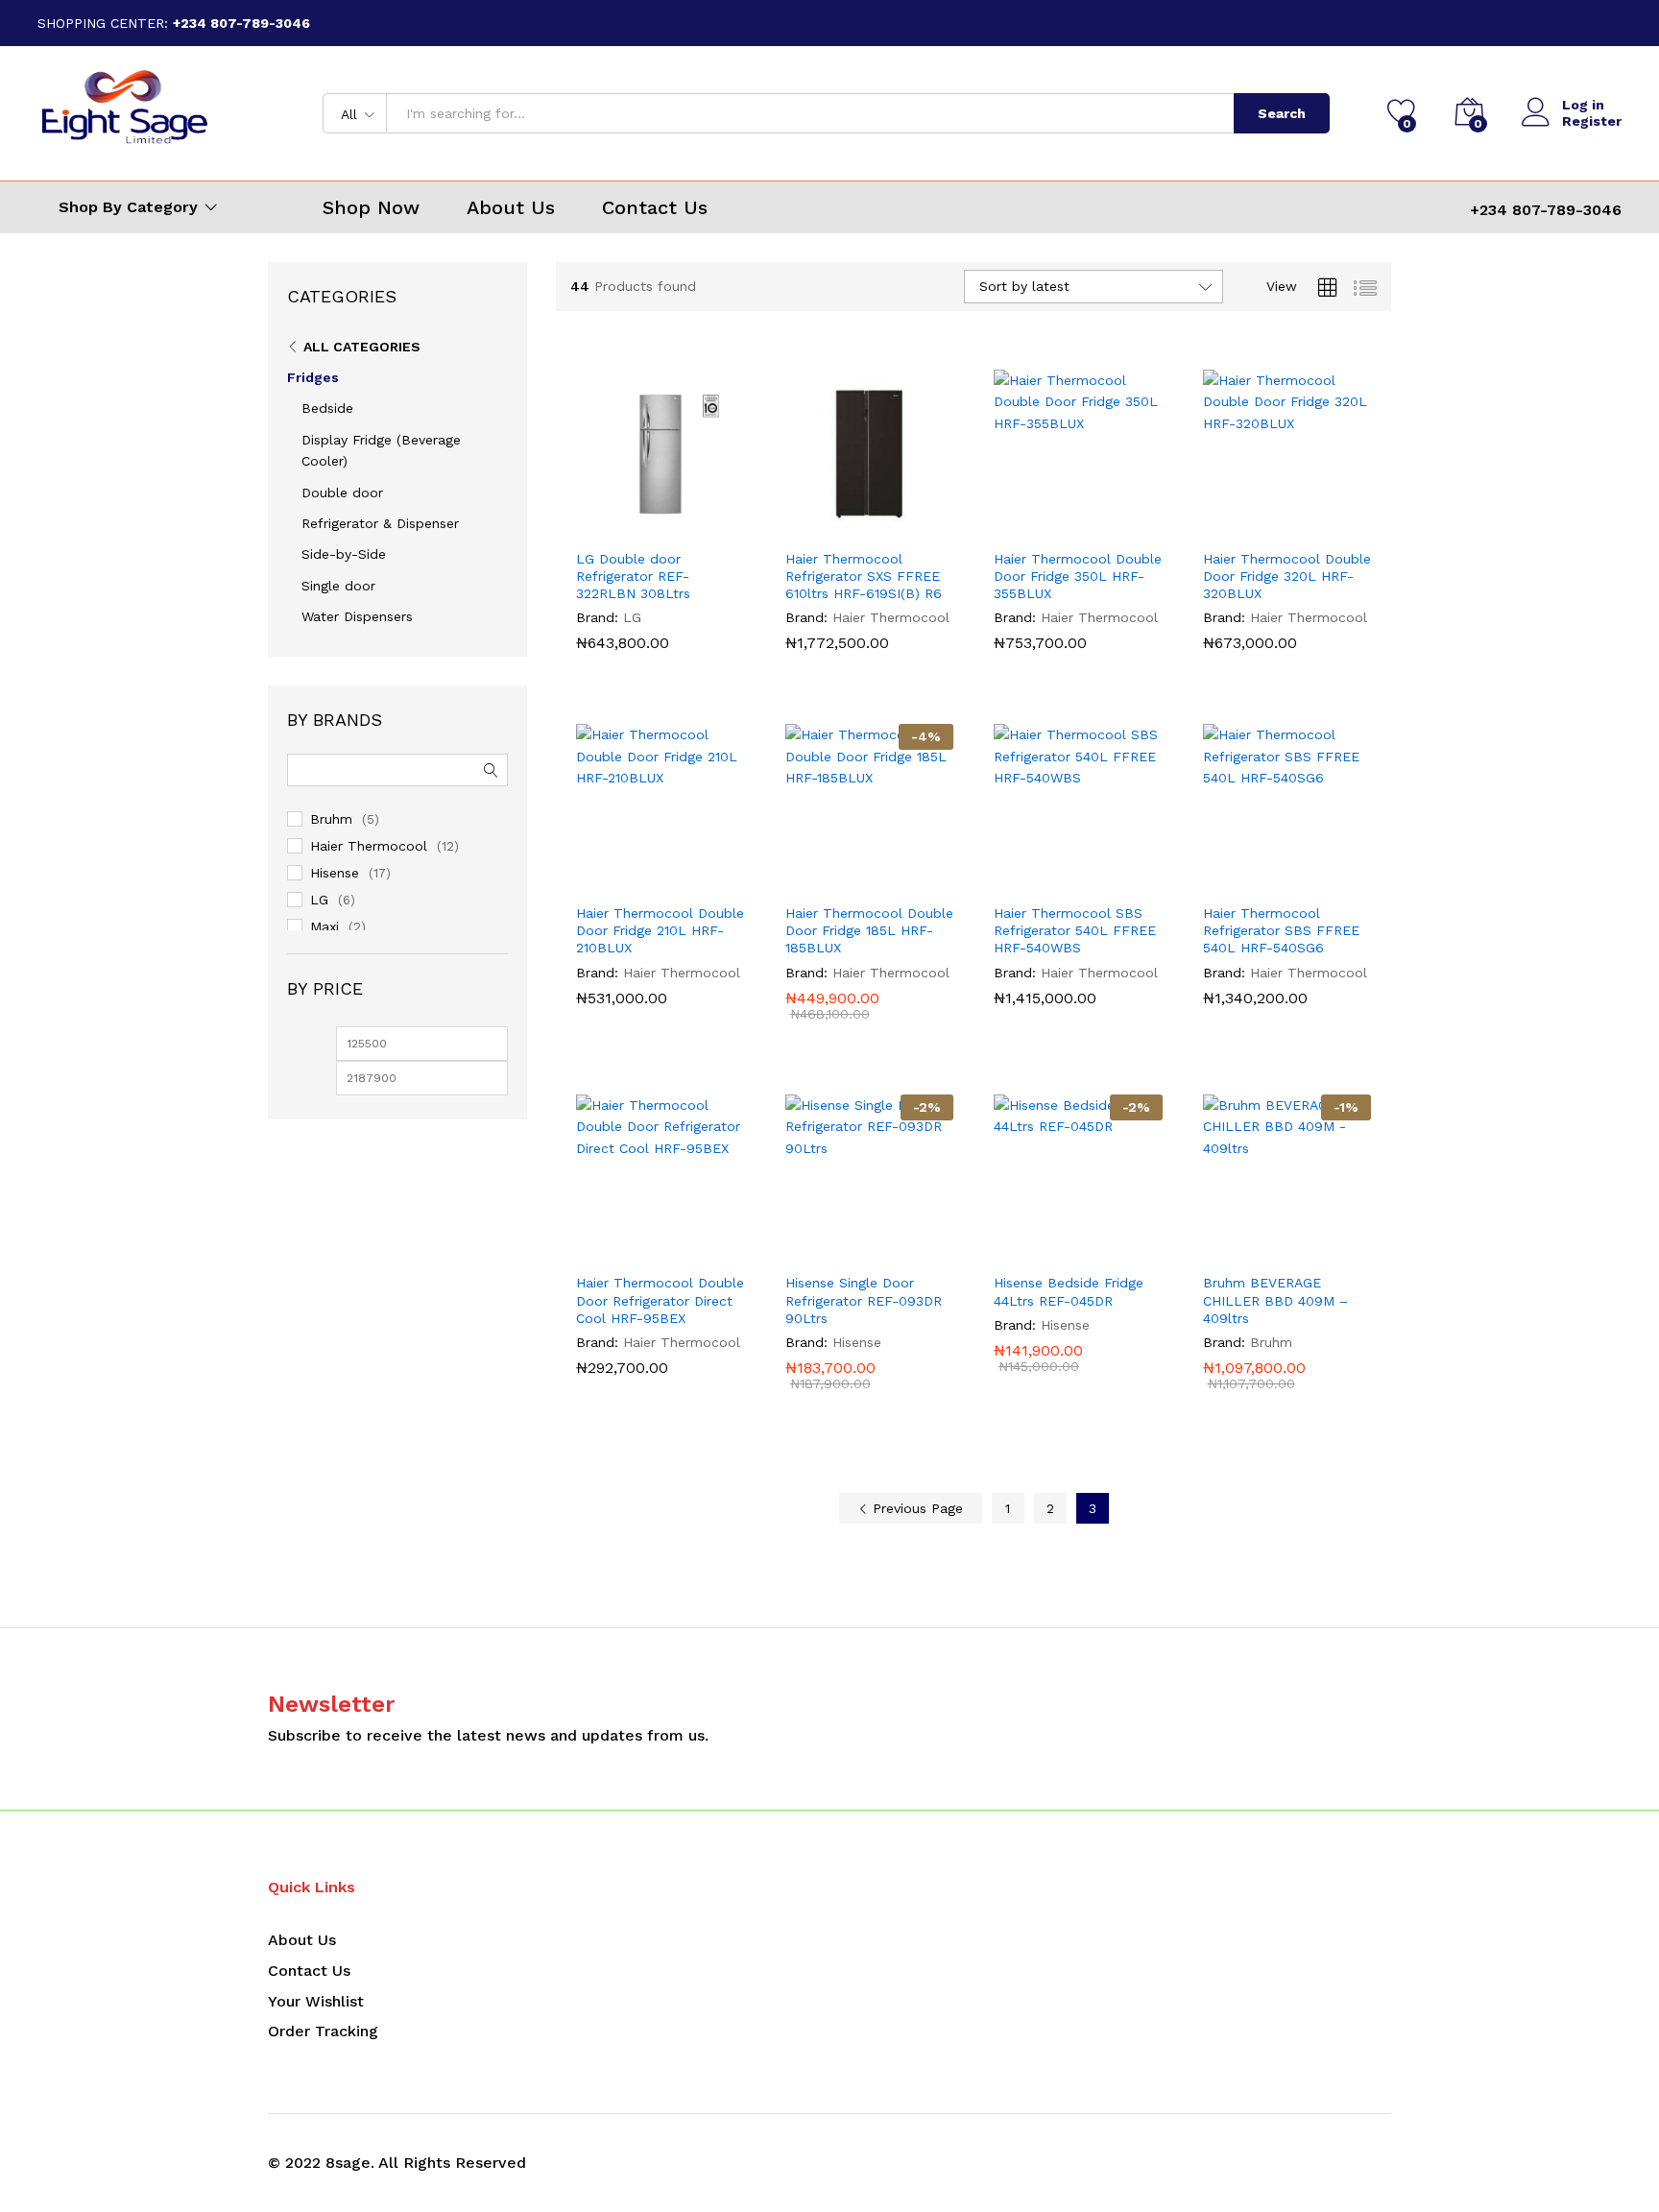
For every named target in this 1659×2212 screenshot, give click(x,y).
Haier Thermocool (891, 617)
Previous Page (915, 1508)
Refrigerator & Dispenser (380, 523)
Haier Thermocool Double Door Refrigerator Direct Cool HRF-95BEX (660, 1300)
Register (1592, 121)
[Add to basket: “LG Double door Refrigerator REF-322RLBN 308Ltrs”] (616, 527)
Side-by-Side (344, 554)
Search (1282, 113)
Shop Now (371, 207)
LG (632, 617)
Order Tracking (323, 2031)
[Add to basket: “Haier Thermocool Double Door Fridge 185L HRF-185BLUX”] (825, 881)
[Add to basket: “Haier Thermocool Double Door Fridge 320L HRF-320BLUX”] (1242, 527)
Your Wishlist (316, 2001)
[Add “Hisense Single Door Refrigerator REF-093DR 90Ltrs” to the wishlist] (913, 1251)
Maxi (325, 926)
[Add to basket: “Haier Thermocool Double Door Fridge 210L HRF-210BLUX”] (616, 881)
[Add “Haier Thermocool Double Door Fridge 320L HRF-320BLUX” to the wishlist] (1331, 527)
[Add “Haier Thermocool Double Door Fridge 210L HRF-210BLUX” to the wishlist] (705, 881)
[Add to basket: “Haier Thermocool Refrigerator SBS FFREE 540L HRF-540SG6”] (1242, 881)
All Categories (362, 347)
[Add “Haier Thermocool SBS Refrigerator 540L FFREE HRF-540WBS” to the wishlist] (1122, 881)
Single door (338, 586)
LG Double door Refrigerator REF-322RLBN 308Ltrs (633, 576)
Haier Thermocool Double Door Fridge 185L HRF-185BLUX (869, 930)
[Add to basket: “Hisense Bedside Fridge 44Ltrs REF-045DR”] (1034, 1251)
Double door (342, 493)
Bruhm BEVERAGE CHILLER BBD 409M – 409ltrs (1275, 1300)
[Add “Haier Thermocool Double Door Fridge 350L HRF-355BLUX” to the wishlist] (1122, 527)
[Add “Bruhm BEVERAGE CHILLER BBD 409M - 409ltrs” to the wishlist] (1331, 1251)
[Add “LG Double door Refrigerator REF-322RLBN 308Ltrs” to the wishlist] (705, 527)
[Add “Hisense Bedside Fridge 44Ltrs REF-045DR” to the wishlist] (1122, 1251)
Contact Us (655, 207)
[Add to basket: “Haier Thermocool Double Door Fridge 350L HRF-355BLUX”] (1034, 527)
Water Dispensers (357, 616)
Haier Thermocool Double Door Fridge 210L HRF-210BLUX (660, 930)
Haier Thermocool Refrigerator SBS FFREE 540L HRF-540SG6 (1281, 930)
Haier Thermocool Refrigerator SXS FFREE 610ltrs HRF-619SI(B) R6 (864, 576)
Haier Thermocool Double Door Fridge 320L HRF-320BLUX (1287, 576)
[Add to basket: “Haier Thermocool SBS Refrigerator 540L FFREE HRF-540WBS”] (1034, 881)
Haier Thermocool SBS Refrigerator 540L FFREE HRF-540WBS (1075, 930)
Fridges (313, 377)
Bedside (327, 408)
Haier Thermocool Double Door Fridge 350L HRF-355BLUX (1078, 576)
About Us (511, 207)
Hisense (857, 1342)
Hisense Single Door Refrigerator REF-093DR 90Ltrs (864, 1300)
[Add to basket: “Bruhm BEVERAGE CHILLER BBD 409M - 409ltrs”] (1242, 1251)
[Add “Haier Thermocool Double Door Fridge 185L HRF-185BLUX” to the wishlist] (913, 881)
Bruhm (1271, 1342)
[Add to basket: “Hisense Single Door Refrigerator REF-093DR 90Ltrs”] (825, 1251)
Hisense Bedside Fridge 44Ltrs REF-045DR (1069, 1291)
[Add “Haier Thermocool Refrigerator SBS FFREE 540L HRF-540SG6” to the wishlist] (1331, 881)
